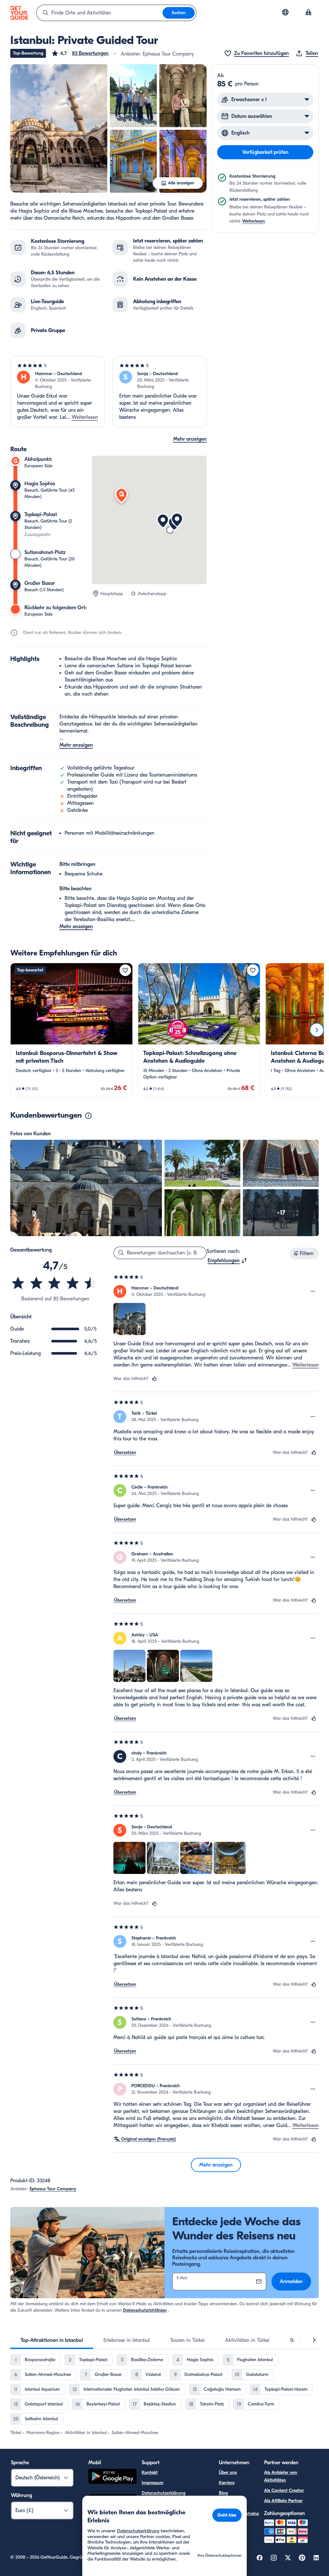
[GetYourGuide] (19, 13)
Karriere (227, 2483)
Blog (223, 2493)
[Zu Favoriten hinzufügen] (125, 970)
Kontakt (150, 2472)
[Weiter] (317, 1030)
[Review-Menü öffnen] (313, 1291)
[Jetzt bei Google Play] (112, 2477)
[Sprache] (285, 12)
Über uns (228, 2472)
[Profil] (308, 13)
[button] (80, 53)
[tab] (52, 2340)
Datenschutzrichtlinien (145, 2310)
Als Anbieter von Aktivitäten (281, 2476)
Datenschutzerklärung (164, 2493)
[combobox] (100, 13)
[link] (71, 1030)
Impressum (153, 2483)
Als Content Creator (284, 2490)
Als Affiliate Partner (283, 2501)
